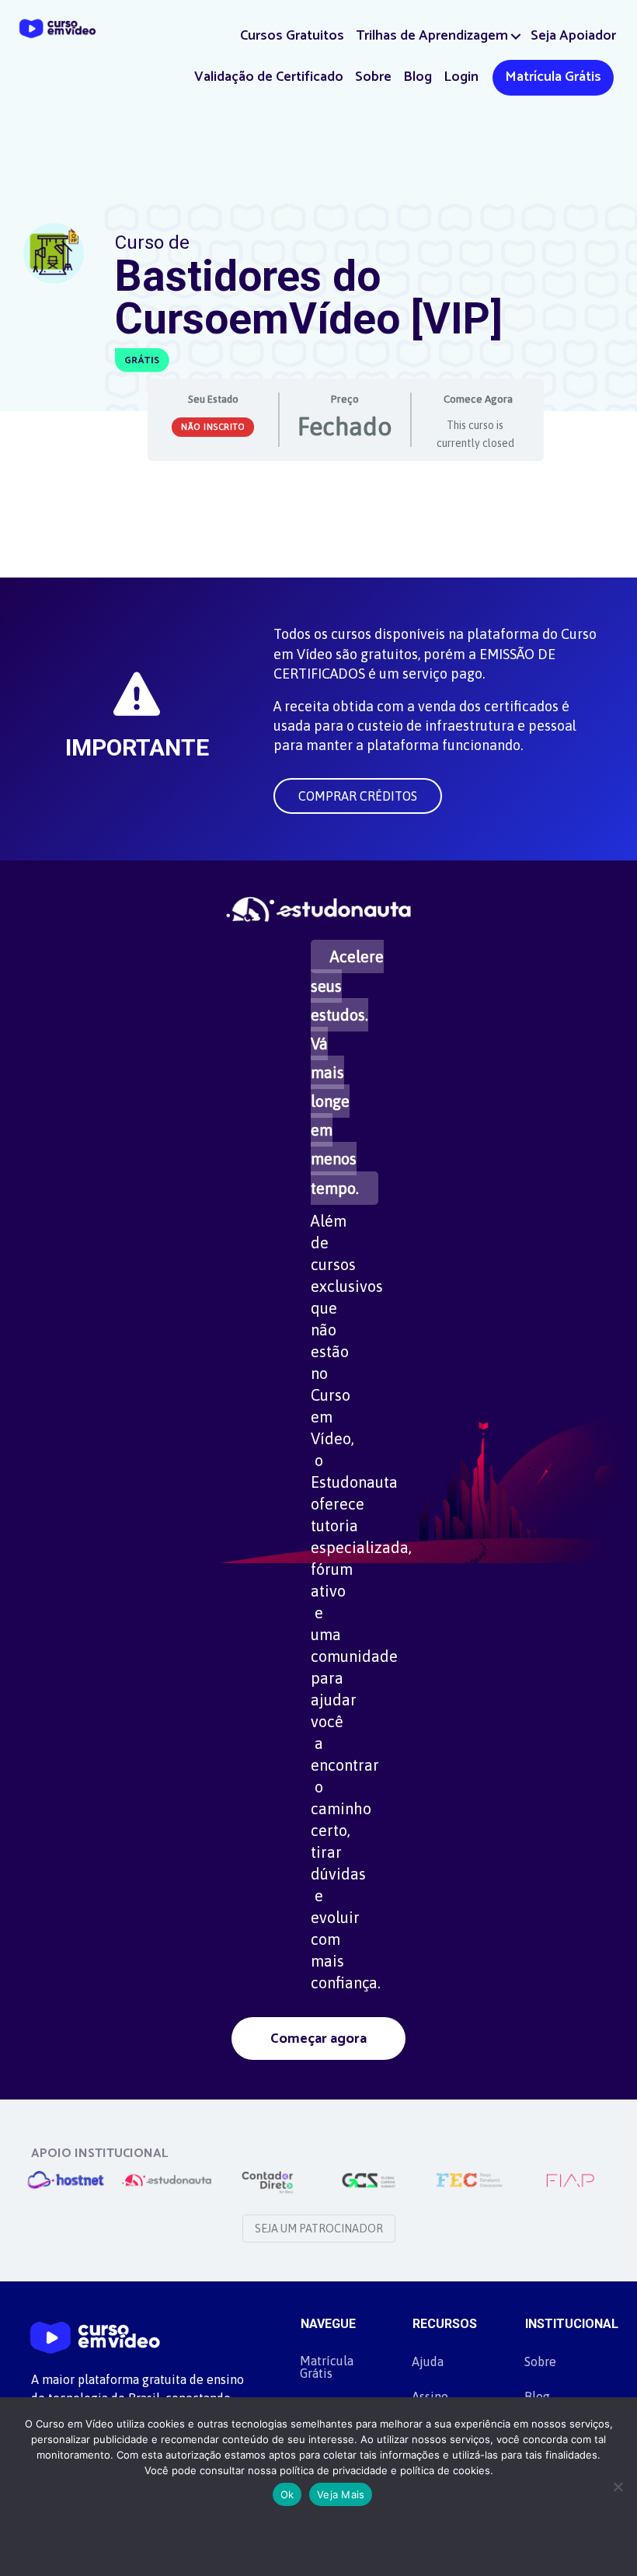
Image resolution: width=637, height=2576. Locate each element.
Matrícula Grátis (553, 77)
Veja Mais (341, 2494)
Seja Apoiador (573, 36)
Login (461, 77)
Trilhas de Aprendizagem (432, 36)
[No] (618, 2487)
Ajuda (428, 2361)
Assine (430, 2396)
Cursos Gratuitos (292, 36)
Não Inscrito (213, 427)
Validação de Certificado (269, 77)
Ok (287, 2494)
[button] (516, 36)
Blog (418, 77)
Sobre (373, 77)
